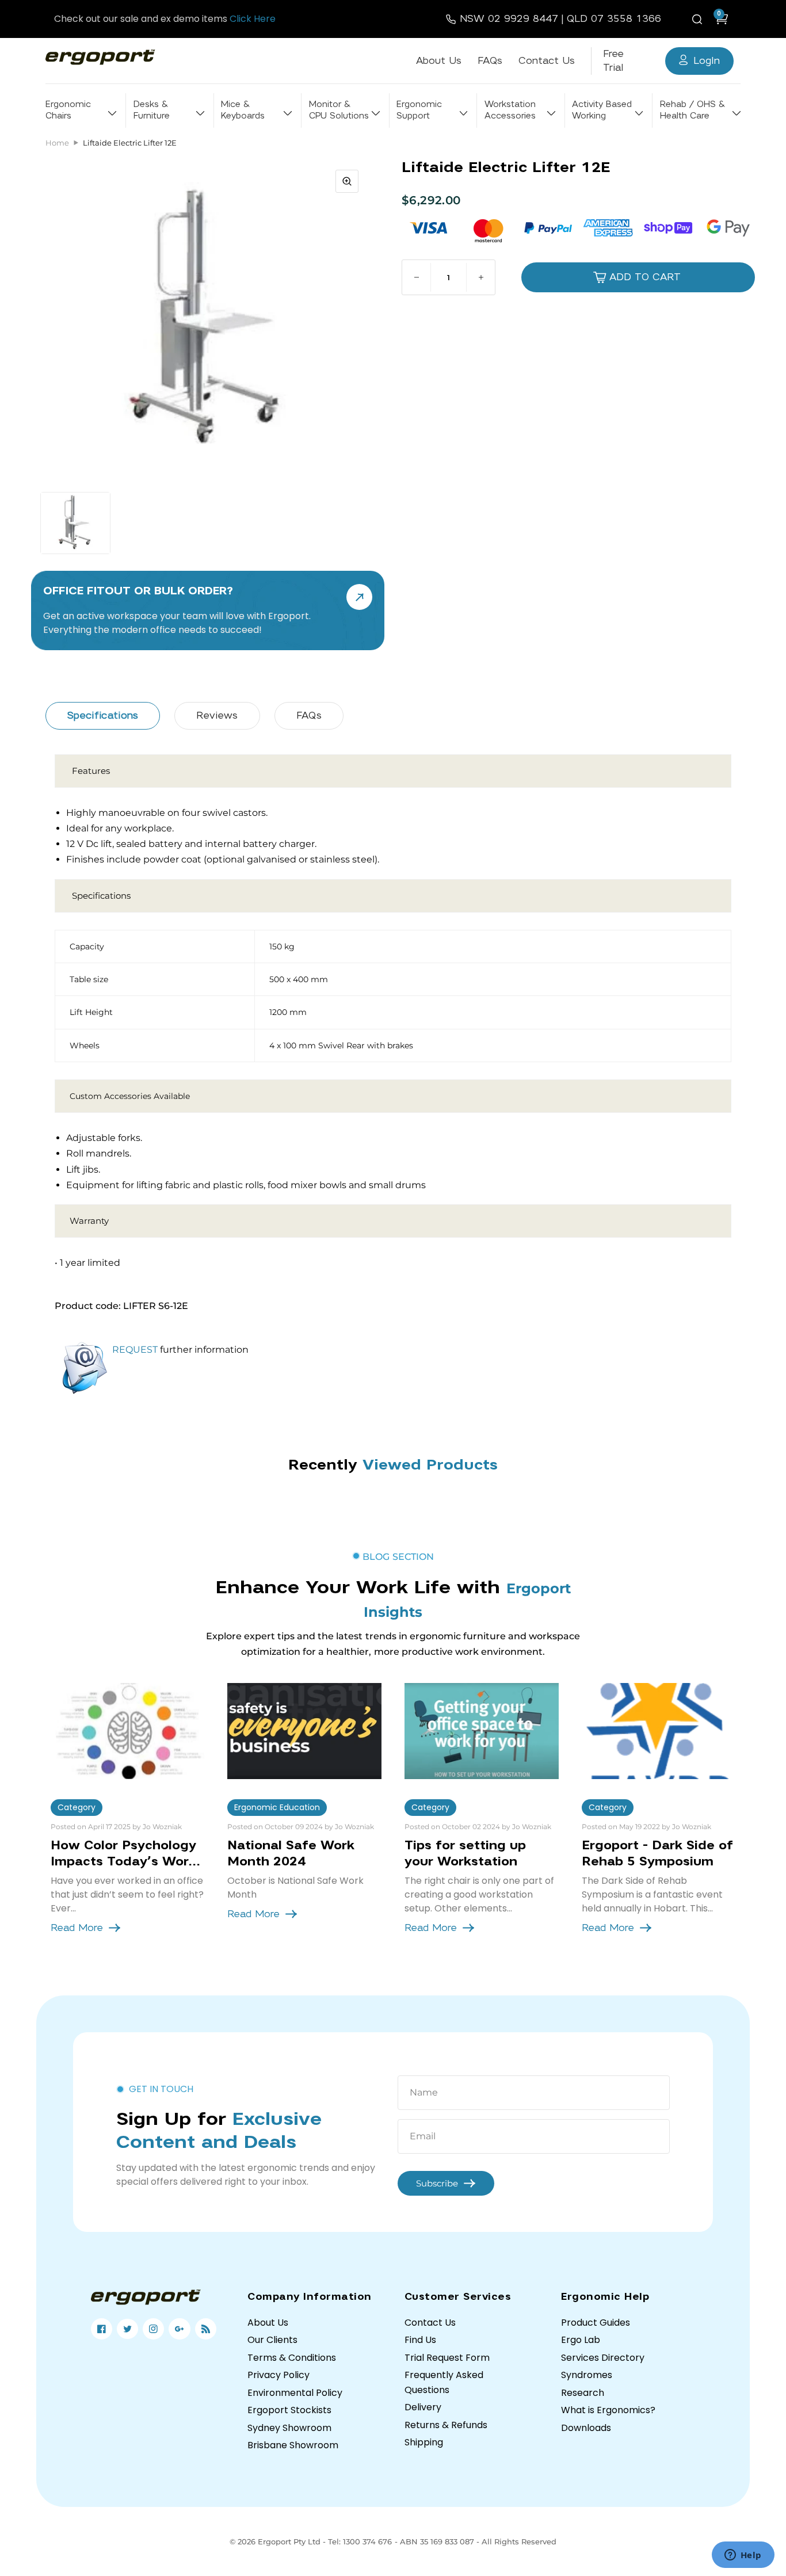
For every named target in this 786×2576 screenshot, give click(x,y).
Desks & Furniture (152, 110)
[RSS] (206, 2329)
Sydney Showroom (289, 2428)
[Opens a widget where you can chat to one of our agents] (743, 2556)
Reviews (217, 715)
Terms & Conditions (292, 2358)
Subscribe (437, 2183)
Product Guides (596, 2323)
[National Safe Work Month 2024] (304, 1731)
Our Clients (272, 2340)
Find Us (420, 2340)
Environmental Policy (295, 2393)
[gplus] (179, 2329)
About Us (439, 61)
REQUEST (135, 1350)
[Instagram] (153, 2329)
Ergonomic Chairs (68, 110)
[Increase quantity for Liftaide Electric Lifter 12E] (480, 277)
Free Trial (613, 61)
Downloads (586, 2428)
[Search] (699, 19)
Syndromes (587, 2375)
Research (583, 2393)
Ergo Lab (581, 2340)
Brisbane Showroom (293, 2445)
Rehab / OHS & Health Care (692, 110)
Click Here (253, 19)
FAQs (490, 61)
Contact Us (547, 61)
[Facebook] (102, 2329)
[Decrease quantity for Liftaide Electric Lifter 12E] (417, 277)
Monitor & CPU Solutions (339, 110)
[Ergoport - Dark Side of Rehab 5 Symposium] (659, 1731)
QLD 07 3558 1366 (614, 19)
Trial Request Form (447, 2358)
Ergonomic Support (419, 110)
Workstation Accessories (510, 110)
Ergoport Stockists (289, 2410)
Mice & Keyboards (243, 110)
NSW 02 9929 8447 (509, 19)
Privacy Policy (278, 2375)
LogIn (707, 61)
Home (57, 143)
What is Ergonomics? (608, 2410)
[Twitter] (127, 2329)
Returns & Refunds (446, 2425)
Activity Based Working (602, 110)
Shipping (424, 2442)
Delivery (423, 2407)
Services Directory (603, 2358)
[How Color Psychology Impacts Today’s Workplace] (128, 1731)
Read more (77, 1928)
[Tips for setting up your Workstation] (482, 1731)
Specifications (103, 715)
